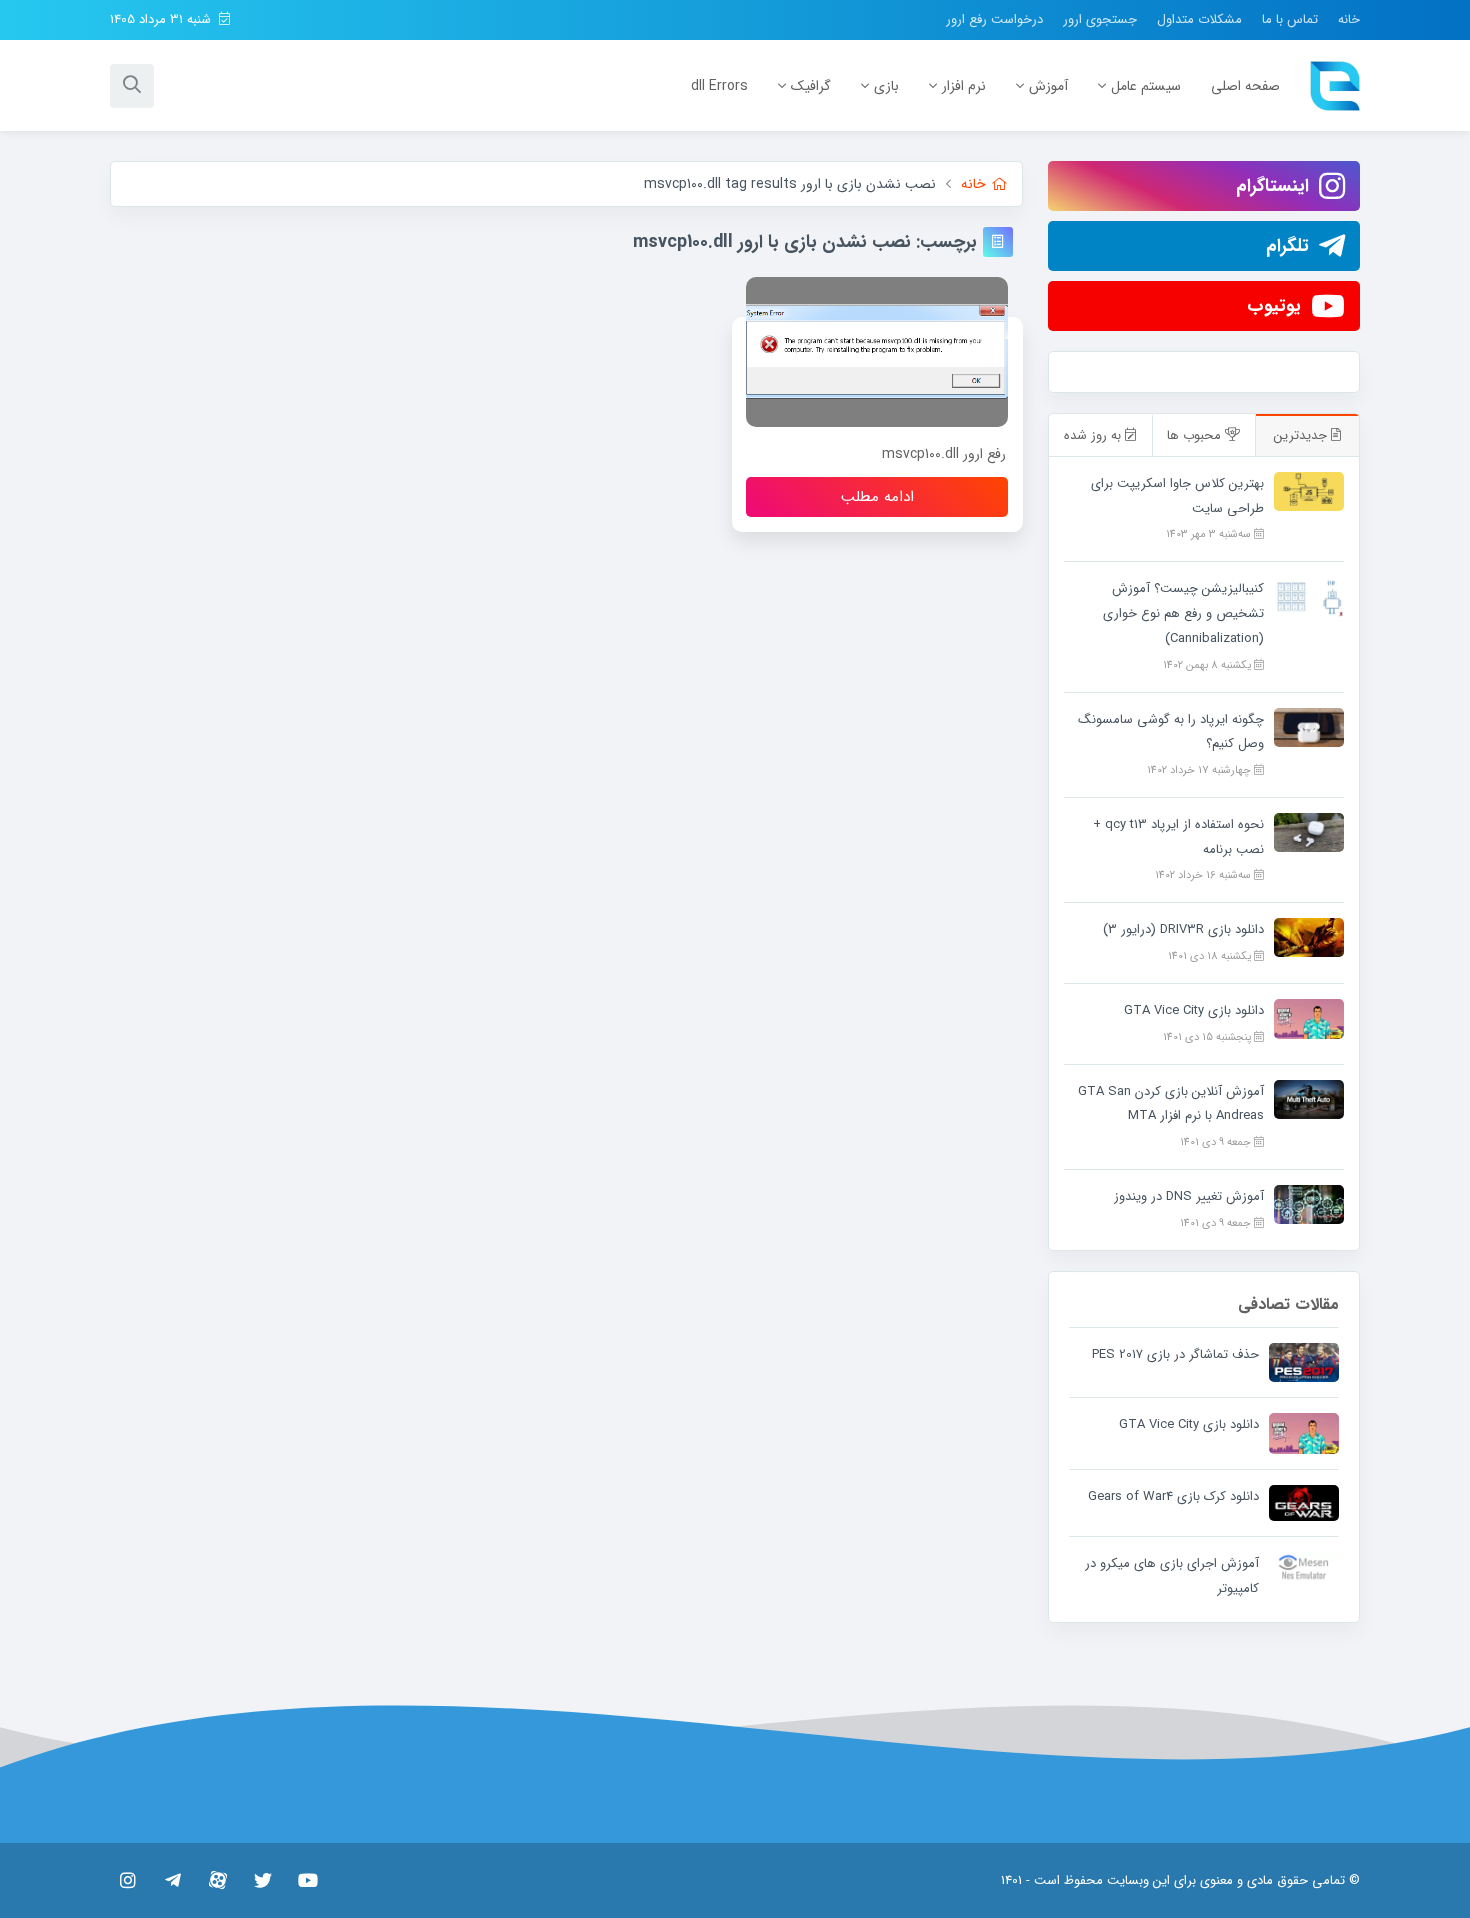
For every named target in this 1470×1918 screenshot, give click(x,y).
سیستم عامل (1146, 86)
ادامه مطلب (877, 497)
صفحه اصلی (1245, 86)
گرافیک (811, 86)
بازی (886, 86)
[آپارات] (217, 1880)
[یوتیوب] (307, 1880)
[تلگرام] (172, 1880)
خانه (1349, 19)
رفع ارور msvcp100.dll (944, 454)
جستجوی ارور (1100, 19)
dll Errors (719, 86)
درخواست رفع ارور (994, 19)
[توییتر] (262, 1880)
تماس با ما (1290, 19)
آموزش (1048, 86)
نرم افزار (964, 86)
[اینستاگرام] (127, 1880)
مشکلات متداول (1199, 19)
